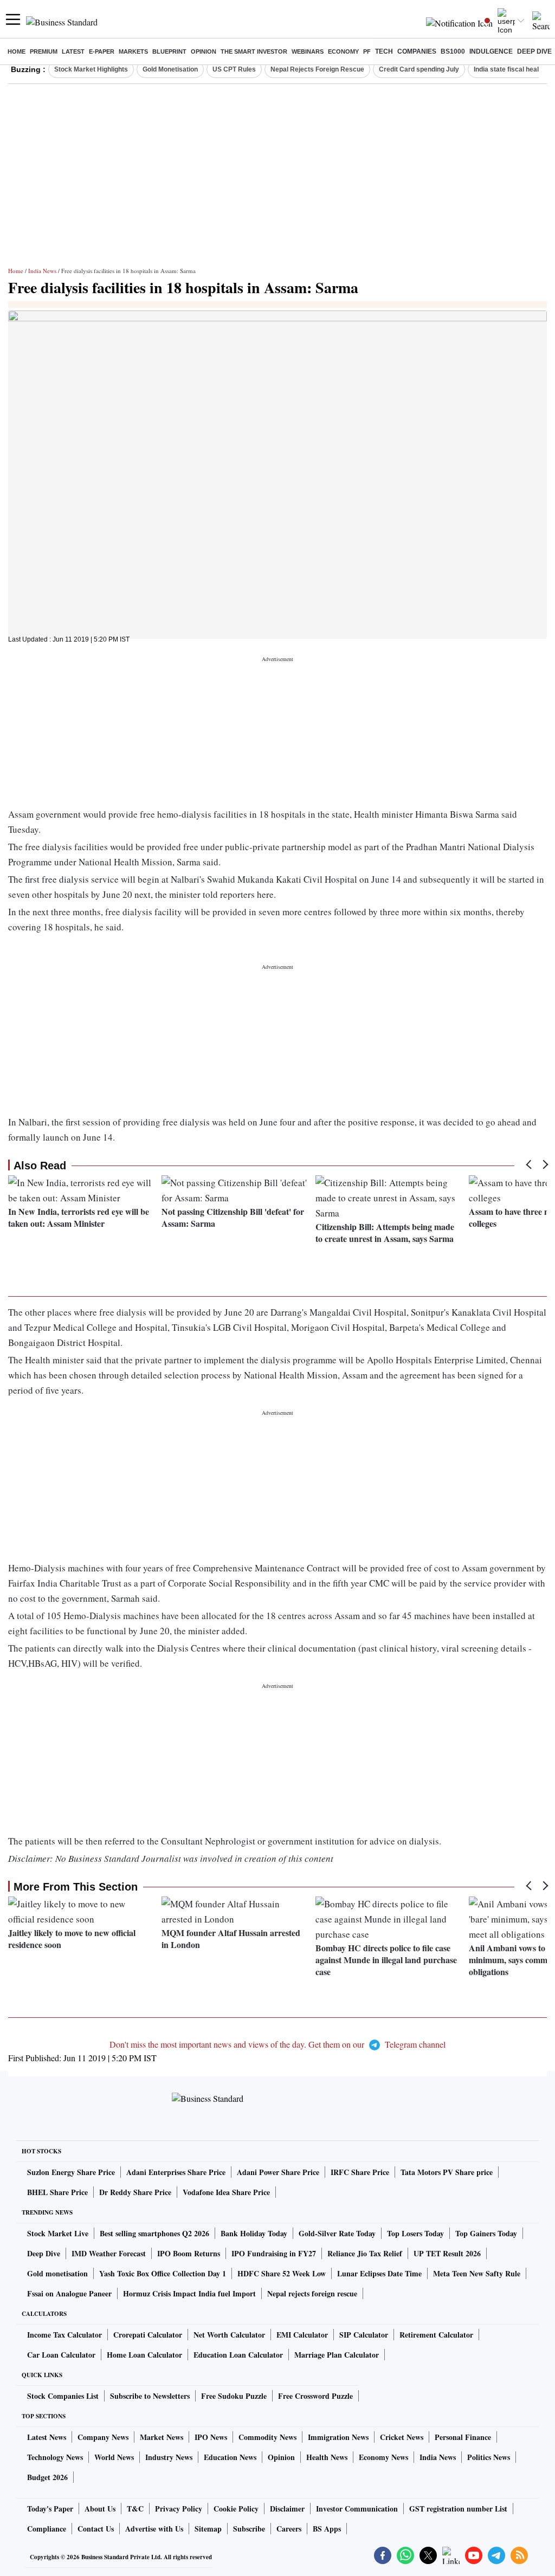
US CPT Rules (234, 69)
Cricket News (402, 2437)
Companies (417, 51)
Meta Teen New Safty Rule (477, 2273)
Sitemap (208, 2529)
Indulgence (491, 51)
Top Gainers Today (486, 2233)
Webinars (308, 51)
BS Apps (327, 2529)
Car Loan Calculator (61, 2355)
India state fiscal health (509, 69)
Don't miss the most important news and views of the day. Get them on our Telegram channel (277, 2044)
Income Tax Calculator (64, 2335)
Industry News (169, 2457)
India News (42, 271)
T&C (135, 2509)
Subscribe (249, 2529)
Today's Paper (50, 2509)
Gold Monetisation (170, 69)
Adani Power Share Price (278, 2172)
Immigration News (338, 2437)
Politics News (489, 2457)
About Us (100, 2509)
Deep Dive (534, 51)
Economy (343, 51)
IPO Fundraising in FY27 (274, 2253)
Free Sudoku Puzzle (234, 2396)
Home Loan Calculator (144, 2355)
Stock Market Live (58, 2233)
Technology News (55, 2457)
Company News (103, 2437)
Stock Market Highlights (91, 69)
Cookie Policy (236, 2509)
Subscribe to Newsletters (150, 2396)
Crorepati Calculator (148, 2335)
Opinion (204, 51)
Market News (162, 2437)
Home (17, 51)
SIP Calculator (364, 2335)
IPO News (211, 2437)
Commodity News (267, 2437)
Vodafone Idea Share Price (226, 2192)
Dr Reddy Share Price (135, 2192)
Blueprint (169, 51)
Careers (289, 2529)
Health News (327, 2457)
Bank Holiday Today (254, 2233)
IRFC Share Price (360, 2172)
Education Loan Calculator (238, 2355)
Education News (230, 2457)
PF (367, 51)
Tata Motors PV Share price (447, 2172)
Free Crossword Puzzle (315, 2396)
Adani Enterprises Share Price (176, 2172)
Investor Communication (357, 2509)
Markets (133, 51)
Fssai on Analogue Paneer (69, 2293)
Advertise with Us (154, 2529)
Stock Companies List (63, 2396)
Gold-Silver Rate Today (337, 2233)
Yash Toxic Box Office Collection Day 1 (163, 2273)
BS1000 (453, 51)
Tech (384, 51)
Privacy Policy (179, 2509)
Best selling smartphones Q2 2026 (154, 2233)
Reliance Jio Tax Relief (365, 2253)
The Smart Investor (254, 51)
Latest (73, 51)
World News (114, 2457)
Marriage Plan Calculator (337, 2355)
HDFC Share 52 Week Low (282, 2273)
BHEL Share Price (57, 2192)
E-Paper (102, 51)
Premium (44, 51)
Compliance (47, 2529)
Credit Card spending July (419, 69)
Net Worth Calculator (229, 2335)
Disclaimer (287, 2509)
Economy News (383, 2457)
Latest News (47, 2437)
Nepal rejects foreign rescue (312, 2293)
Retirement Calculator (436, 2335)
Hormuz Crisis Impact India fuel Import (189, 2293)
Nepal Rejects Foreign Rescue (317, 69)
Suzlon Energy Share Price (71, 2172)
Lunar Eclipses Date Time (379, 2273)
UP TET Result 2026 (447, 2253)
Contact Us (96, 2529)
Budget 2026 (47, 2477)
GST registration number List (458, 2509)
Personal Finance (463, 2437)
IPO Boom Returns (189, 2253)
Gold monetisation (57, 2273)
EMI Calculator (302, 2335)
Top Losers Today (415, 2233)
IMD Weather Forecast (109, 2253)
